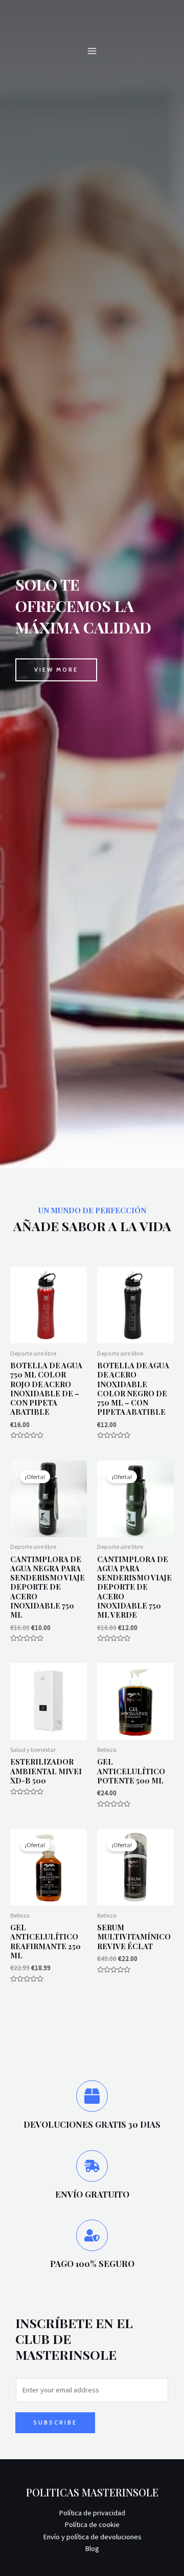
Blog (92, 2548)
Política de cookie (92, 2524)
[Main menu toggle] (92, 51)
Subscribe (55, 2422)
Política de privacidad (92, 2513)
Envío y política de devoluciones (92, 2537)
